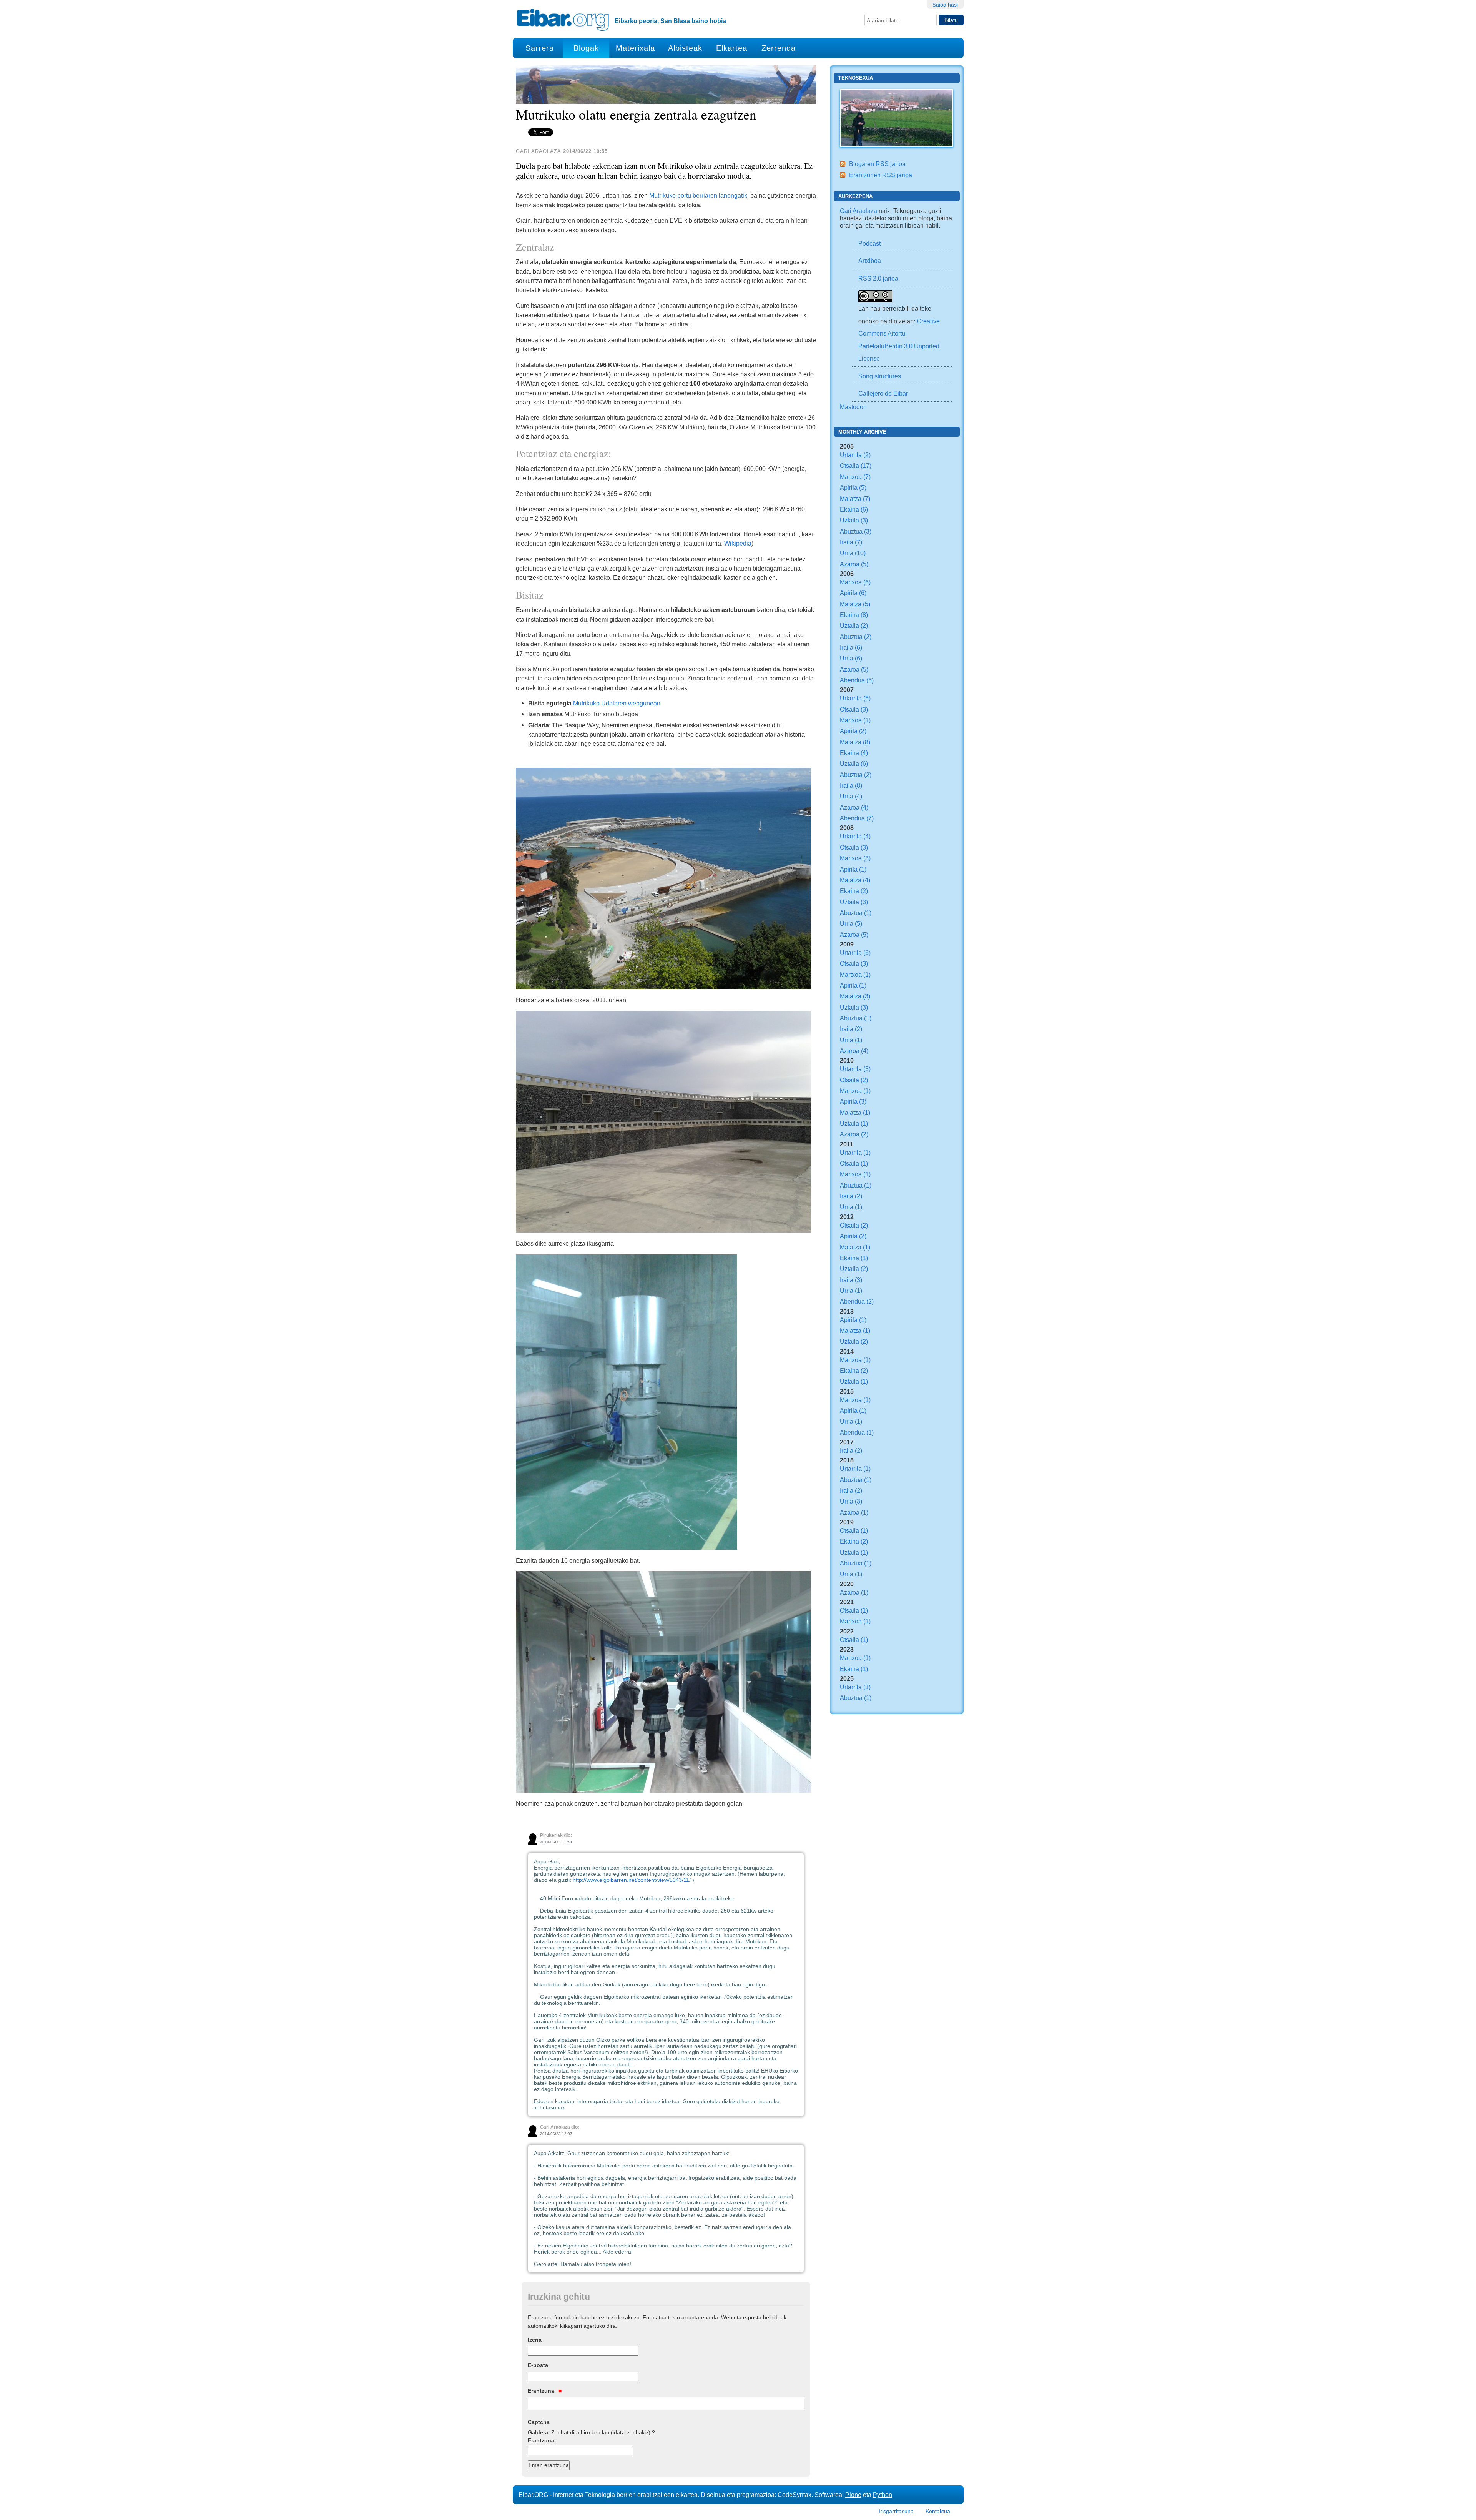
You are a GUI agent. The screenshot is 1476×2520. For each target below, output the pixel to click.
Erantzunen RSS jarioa (881, 175)
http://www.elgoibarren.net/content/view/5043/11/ (632, 1880)
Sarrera (540, 48)
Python (883, 2495)
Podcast (869, 243)
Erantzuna (542, 2391)
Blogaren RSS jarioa (877, 164)
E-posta (538, 2365)
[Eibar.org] (563, 20)
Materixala (635, 48)
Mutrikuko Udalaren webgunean (617, 703)
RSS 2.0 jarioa (878, 278)
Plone (853, 2495)
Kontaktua (938, 2511)
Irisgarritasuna (896, 2511)
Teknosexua (856, 78)
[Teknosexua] (897, 117)
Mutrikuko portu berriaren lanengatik (698, 195)
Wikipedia (738, 543)
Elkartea (732, 48)
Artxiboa (870, 261)
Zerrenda (779, 48)
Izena (535, 2340)
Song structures (880, 376)
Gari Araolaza (859, 211)
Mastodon (853, 407)
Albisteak (685, 48)
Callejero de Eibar (883, 393)
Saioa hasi (945, 5)
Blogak (586, 48)
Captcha (539, 2422)
